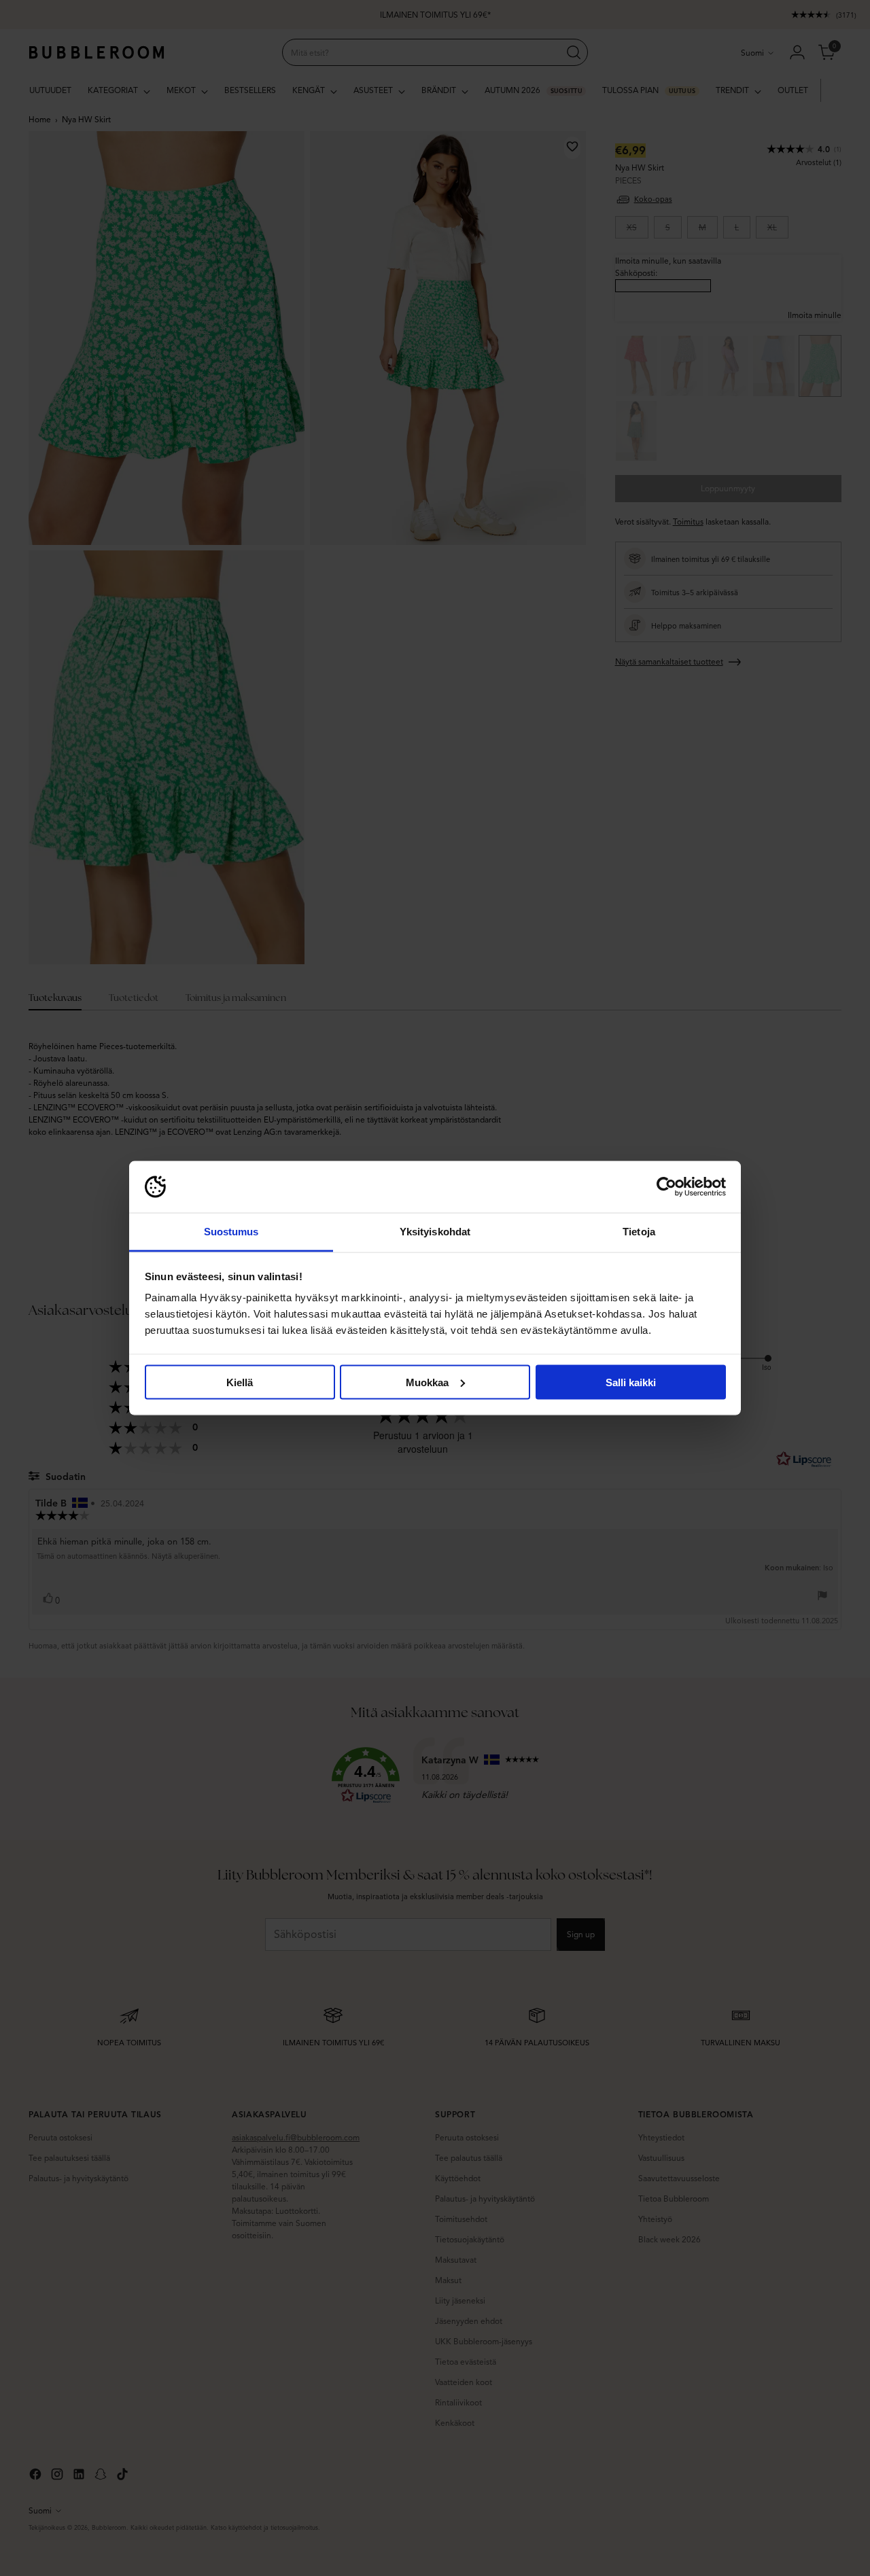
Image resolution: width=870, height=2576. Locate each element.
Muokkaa (427, 1382)
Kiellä (240, 1382)
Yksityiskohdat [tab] (435, 1232)
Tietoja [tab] (639, 1232)
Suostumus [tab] (231, 1232)
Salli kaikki (631, 1382)
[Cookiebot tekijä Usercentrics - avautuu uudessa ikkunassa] (666, 1187)
